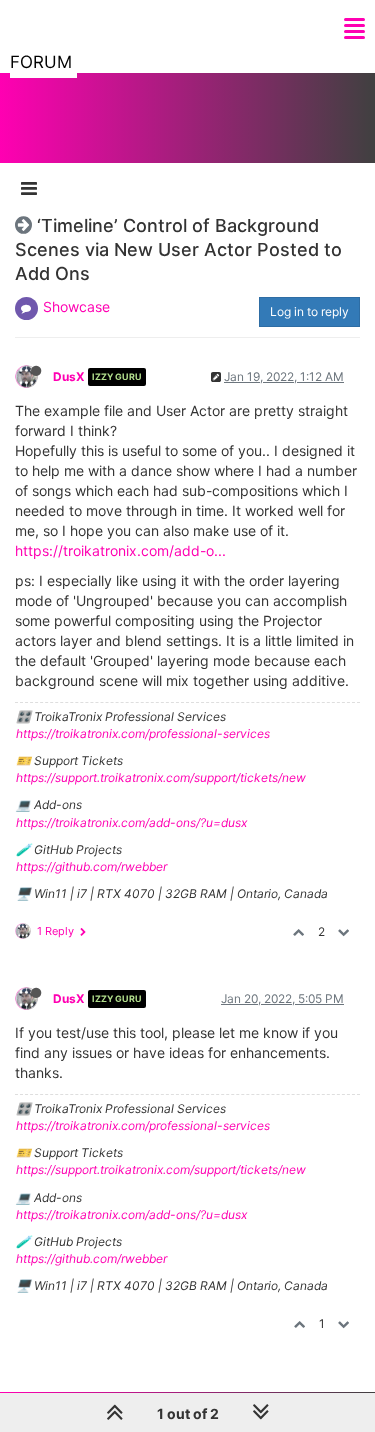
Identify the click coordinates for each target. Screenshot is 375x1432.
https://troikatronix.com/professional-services (143, 733)
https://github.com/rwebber (91, 866)
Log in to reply (309, 311)
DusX (69, 376)
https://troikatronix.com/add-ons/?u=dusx (131, 822)
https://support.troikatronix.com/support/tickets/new (161, 777)
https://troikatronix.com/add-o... (120, 550)
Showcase (76, 306)
